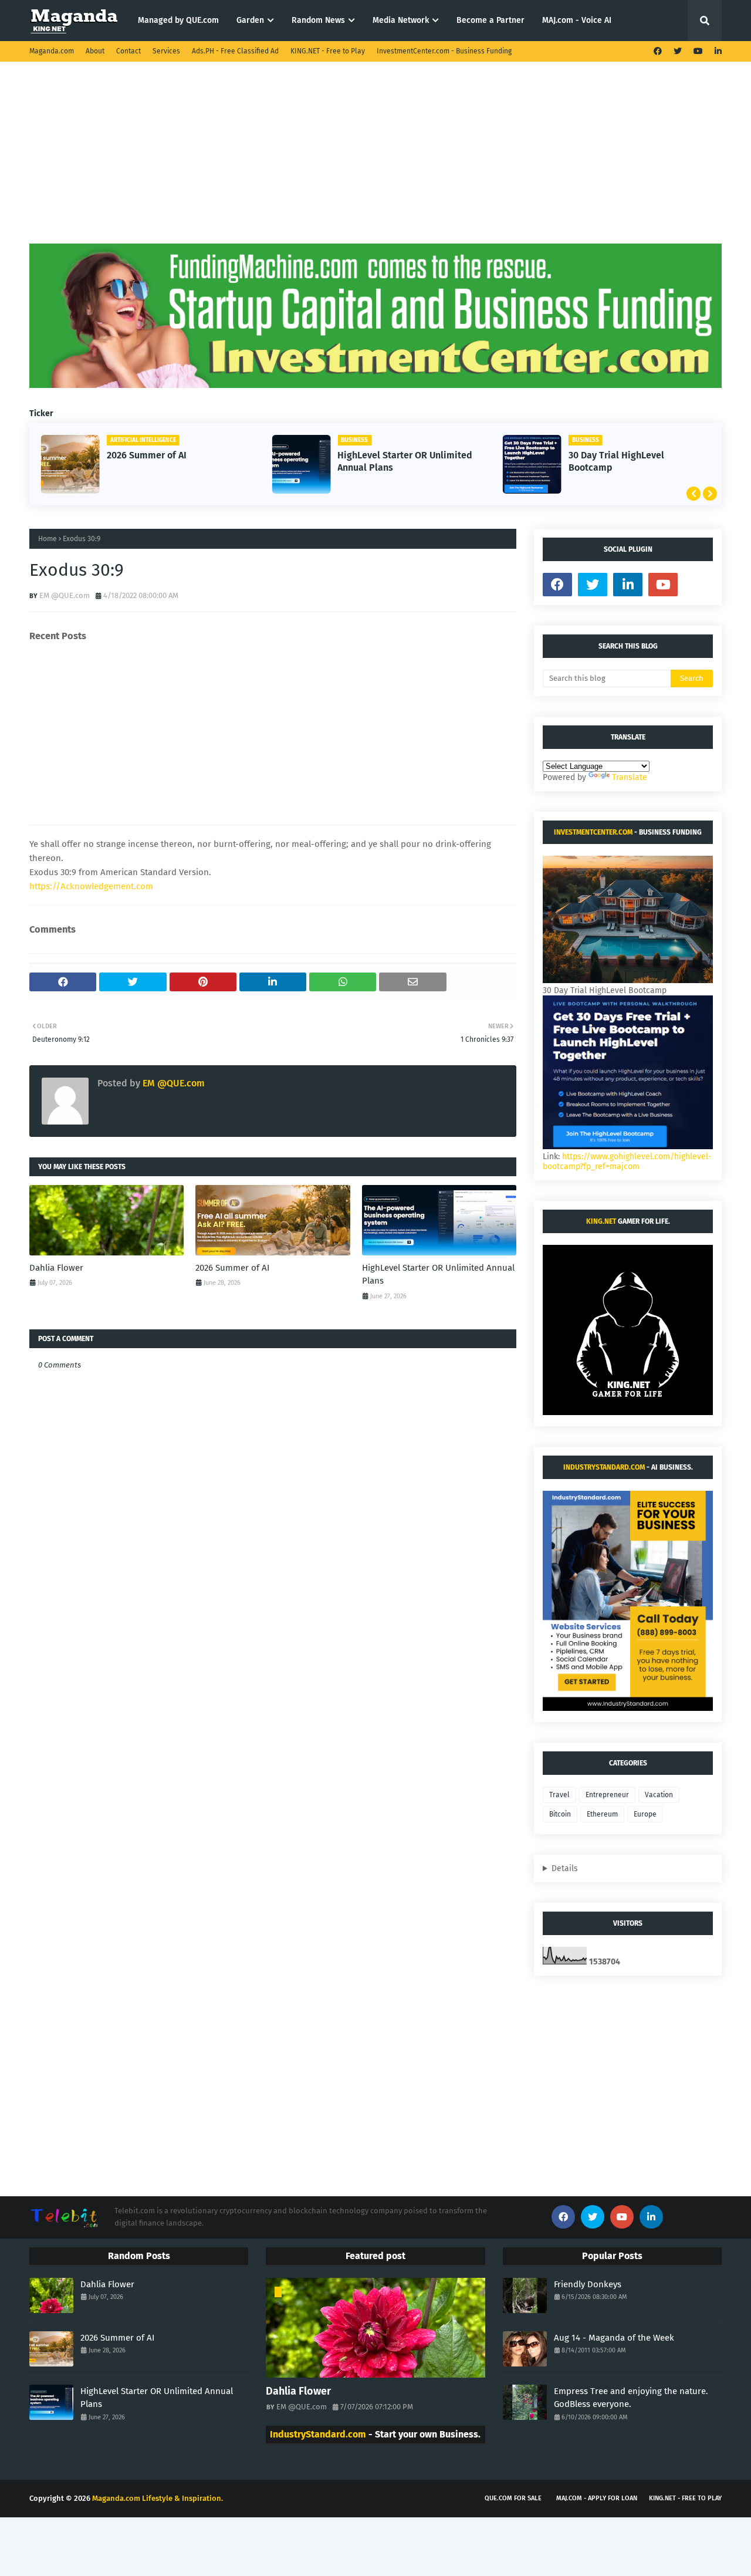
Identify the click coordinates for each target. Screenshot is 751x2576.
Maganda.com (52, 51)
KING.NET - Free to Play (328, 51)
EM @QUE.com (65, 595)
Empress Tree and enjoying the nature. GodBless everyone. (631, 2398)
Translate (630, 777)
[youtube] (698, 51)
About (95, 51)
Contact (128, 51)
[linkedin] (717, 51)
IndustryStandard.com (604, 1467)
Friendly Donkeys (588, 2284)
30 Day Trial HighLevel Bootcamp (616, 461)
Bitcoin (560, 1814)
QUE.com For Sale (513, 2498)
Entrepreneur (607, 1795)
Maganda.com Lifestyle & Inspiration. (158, 2498)
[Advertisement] (375, 161)
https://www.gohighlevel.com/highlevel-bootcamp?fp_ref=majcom (627, 1162)
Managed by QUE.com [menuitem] (178, 20)
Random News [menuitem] (318, 20)
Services (166, 51)
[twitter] (678, 51)
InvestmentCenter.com (593, 832)
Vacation (659, 1795)
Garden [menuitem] (250, 20)
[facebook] (658, 51)
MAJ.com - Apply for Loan (597, 2498)
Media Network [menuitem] (401, 20)
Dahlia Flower (56, 1268)
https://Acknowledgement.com (91, 886)
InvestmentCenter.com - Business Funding (444, 51)
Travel (559, 1795)
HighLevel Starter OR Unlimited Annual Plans (405, 461)
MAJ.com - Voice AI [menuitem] (577, 20)
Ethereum (602, 1814)
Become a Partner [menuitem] (490, 20)
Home (48, 539)
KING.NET (601, 1221)
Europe (645, 1814)
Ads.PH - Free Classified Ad (235, 51)
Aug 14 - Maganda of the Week (614, 2338)
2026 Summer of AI (147, 455)
